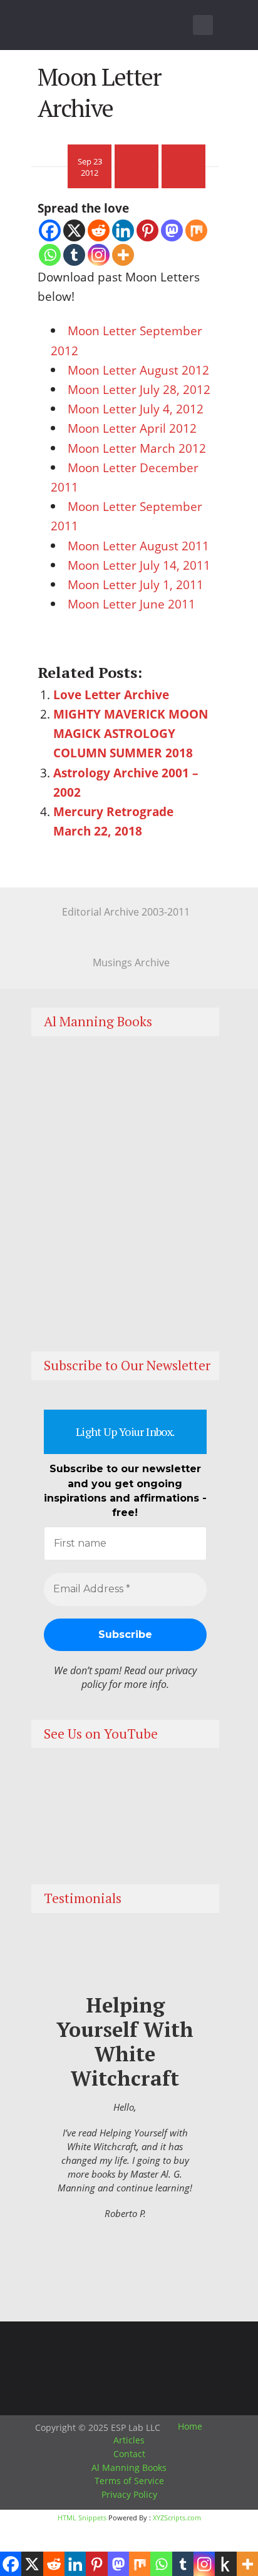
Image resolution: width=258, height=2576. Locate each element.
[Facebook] (50, 230)
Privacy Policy (129, 2494)
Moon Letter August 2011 (138, 546)
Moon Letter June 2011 (132, 604)
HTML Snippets (82, 2518)
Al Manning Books (129, 2467)
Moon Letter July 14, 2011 (139, 565)
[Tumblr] (74, 255)
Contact (129, 2454)
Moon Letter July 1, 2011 (136, 584)
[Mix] (196, 230)
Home (190, 2426)
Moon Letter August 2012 (138, 370)
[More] (123, 255)
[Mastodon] (172, 230)
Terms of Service (129, 2481)
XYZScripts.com (177, 2518)
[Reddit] (99, 230)
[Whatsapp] (50, 255)
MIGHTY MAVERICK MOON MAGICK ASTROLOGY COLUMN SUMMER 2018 (131, 733)
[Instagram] (99, 255)
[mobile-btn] (203, 25)
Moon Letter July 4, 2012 (136, 409)
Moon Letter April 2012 (132, 428)
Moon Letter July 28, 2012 (139, 389)
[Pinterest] (147, 230)
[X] (74, 230)
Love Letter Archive (111, 695)
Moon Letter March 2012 (137, 448)
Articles (129, 2440)
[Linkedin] (123, 230)
